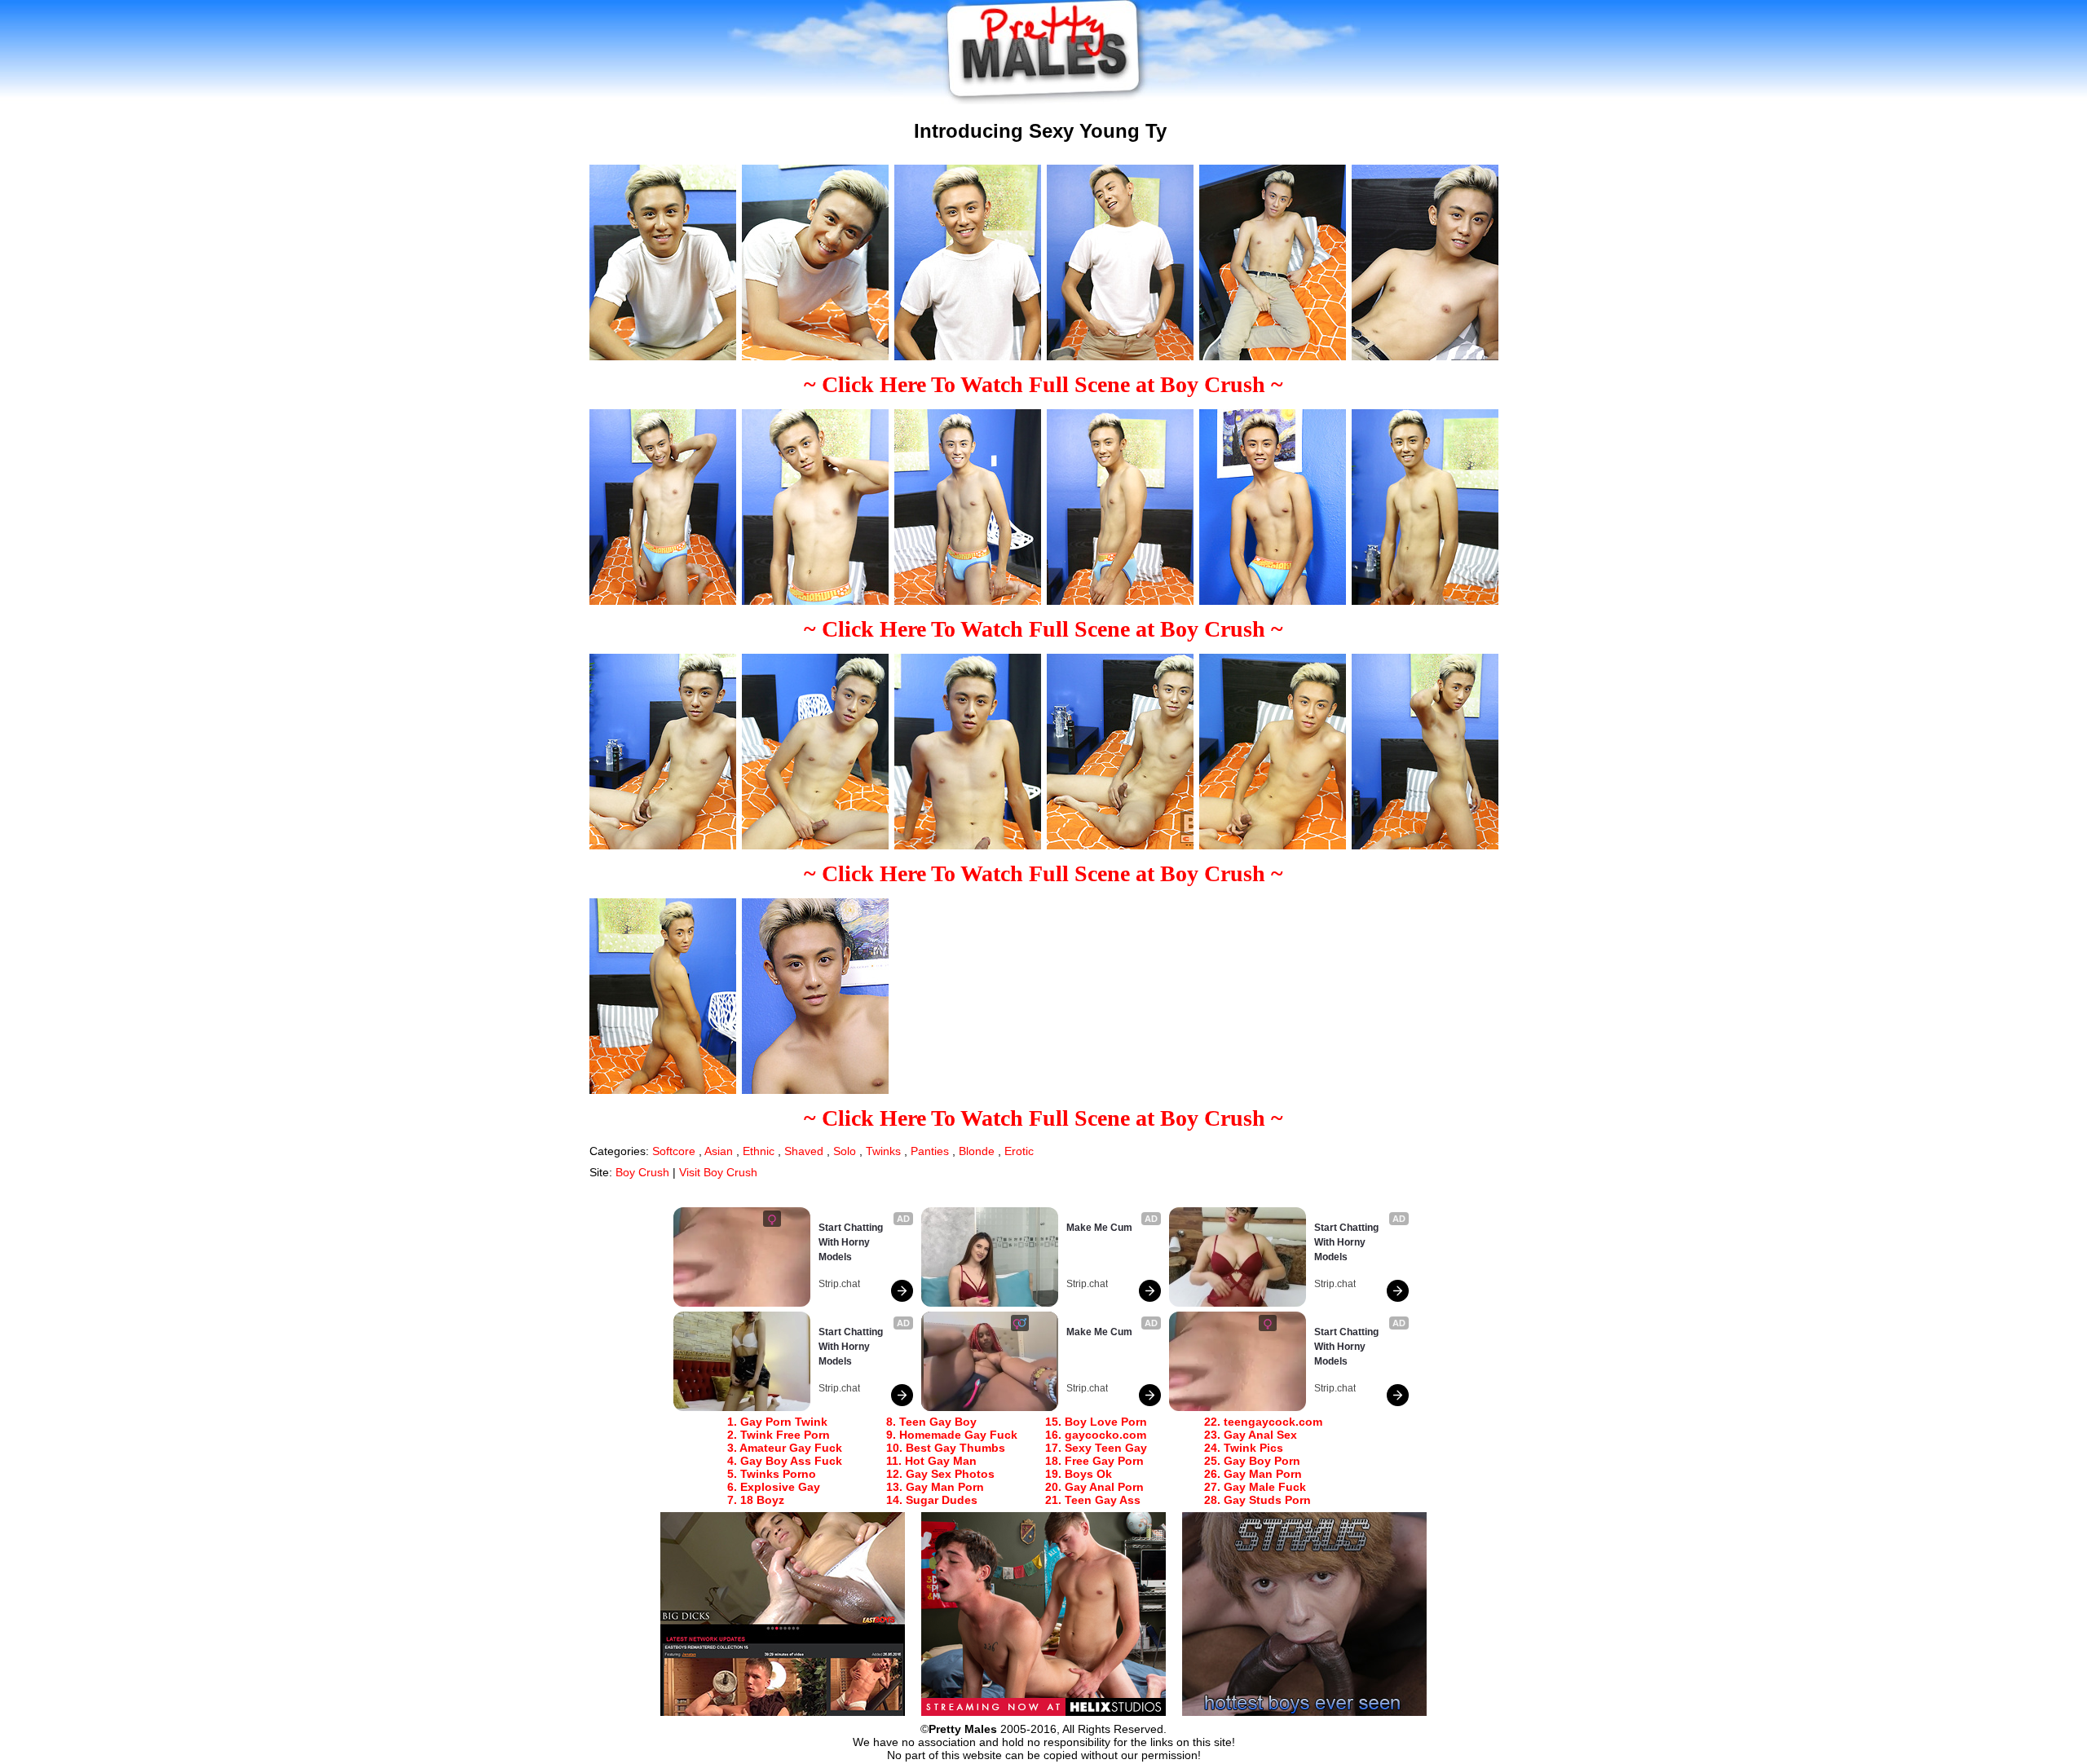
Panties (930, 1151)
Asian (719, 1151)
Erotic (1019, 1151)
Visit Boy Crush (718, 1172)
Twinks (883, 1151)
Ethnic (759, 1151)
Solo (845, 1151)
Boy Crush (642, 1172)
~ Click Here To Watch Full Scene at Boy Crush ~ (1043, 384)
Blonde (977, 1151)
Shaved (804, 1151)
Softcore (674, 1151)
